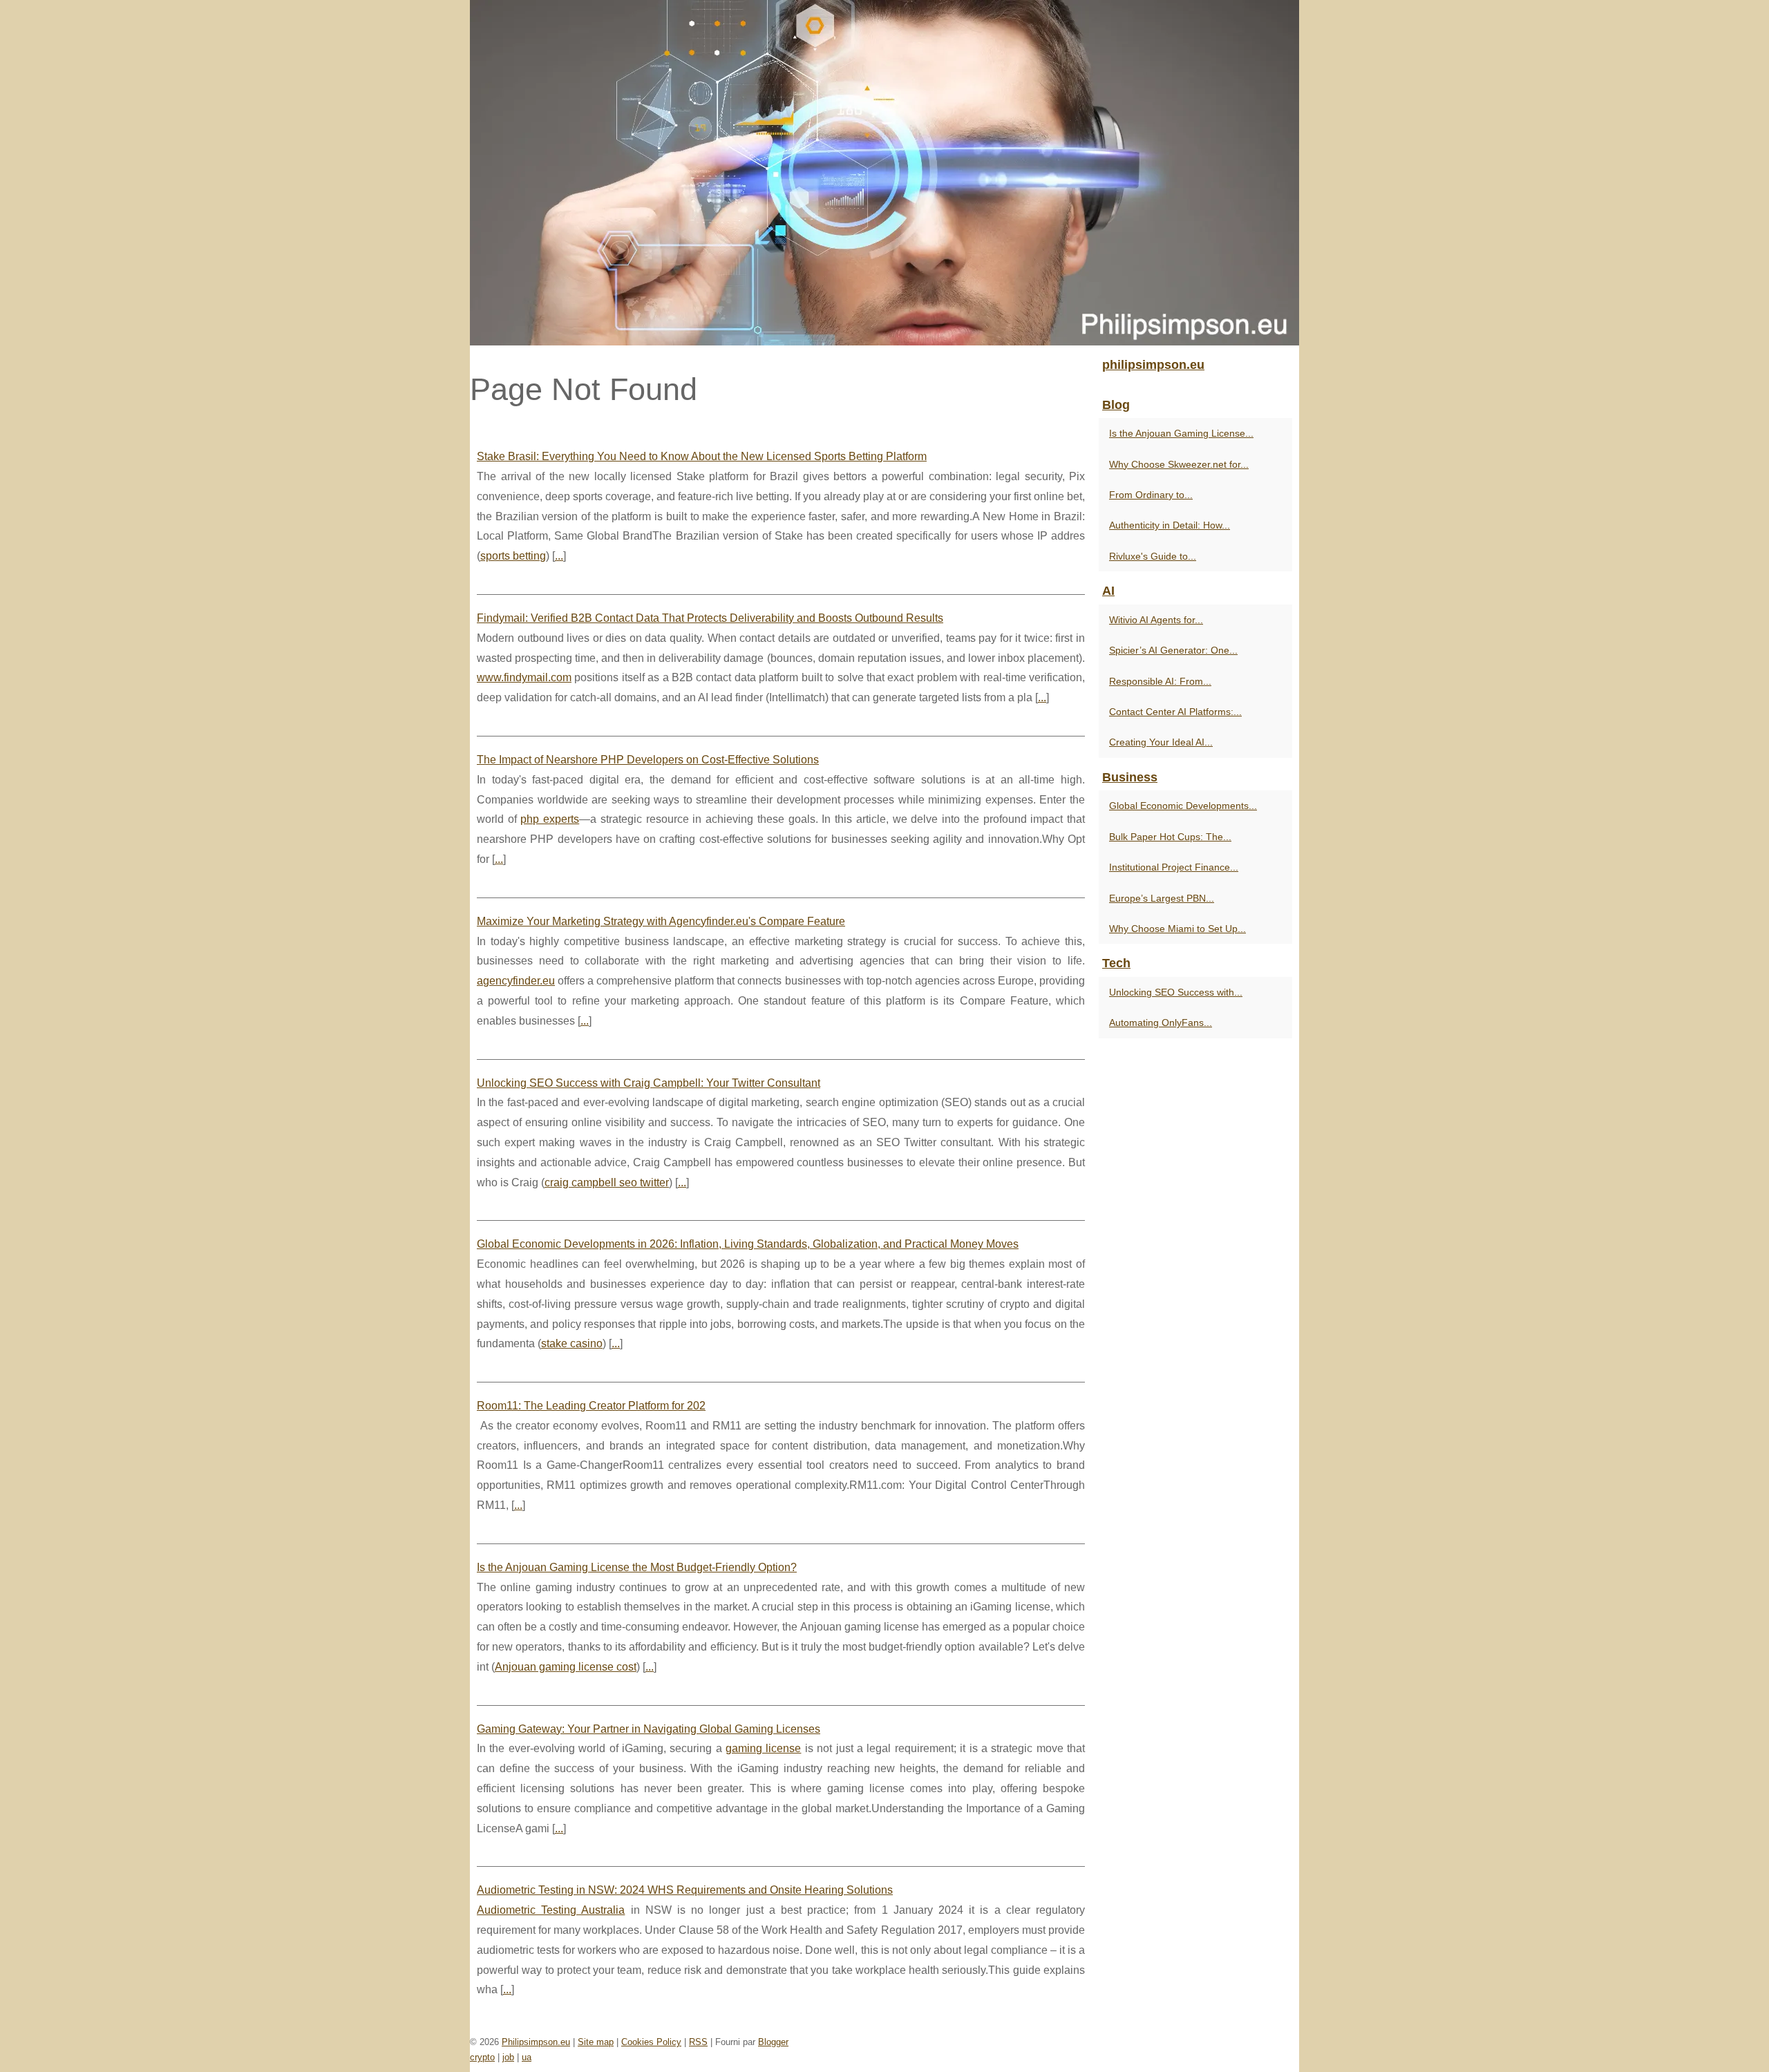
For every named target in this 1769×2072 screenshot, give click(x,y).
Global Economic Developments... (1183, 806)
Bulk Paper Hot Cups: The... (1170, 837)
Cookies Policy (651, 2042)
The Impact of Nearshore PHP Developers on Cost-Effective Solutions (648, 760)
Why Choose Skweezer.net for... (1179, 464)
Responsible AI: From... (1160, 681)
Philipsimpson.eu (536, 2042)
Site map (596, 2042)
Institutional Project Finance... (1174, 867)
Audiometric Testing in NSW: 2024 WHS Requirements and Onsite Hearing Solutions (685, 1890)
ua (527, 2057)
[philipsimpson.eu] (884, 173)
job (508, 2057)
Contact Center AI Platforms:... (1175, 712)
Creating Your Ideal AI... (1161, 742)
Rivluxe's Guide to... (1153, 556)
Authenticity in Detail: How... (1170, 525)
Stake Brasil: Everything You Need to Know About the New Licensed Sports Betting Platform (702, 456)
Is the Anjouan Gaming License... (1181, 433)
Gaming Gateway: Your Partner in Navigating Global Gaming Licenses (649, 1729)
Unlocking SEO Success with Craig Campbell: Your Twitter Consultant (649, 1083)
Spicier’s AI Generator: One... (1173, 650)
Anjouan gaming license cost (566, 1667)
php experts (550, 819)
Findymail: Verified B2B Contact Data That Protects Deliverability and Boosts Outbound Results (710, 618)
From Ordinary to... (1151, 495)
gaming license (763, 1748)
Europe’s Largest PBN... (1162, 898)
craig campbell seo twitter (607, 1182)
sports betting (513, 556)
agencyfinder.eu (516, 981)
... (559, 556)
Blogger (773, 2042)
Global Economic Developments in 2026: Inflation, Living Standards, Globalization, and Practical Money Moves (748, 1244)
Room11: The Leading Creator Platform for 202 (591, 1406)
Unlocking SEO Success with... (1176, 992)
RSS (698, 2042)
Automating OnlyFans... (1161, 1023)
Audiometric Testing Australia (551, 1910)
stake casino (572, 1343)
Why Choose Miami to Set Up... (1177, 929)
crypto (482, 2057)
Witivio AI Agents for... (1156, 620)
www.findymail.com (524, 677)
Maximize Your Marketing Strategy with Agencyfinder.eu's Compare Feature (661, 921)
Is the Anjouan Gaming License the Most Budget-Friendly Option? (637, 1567)
